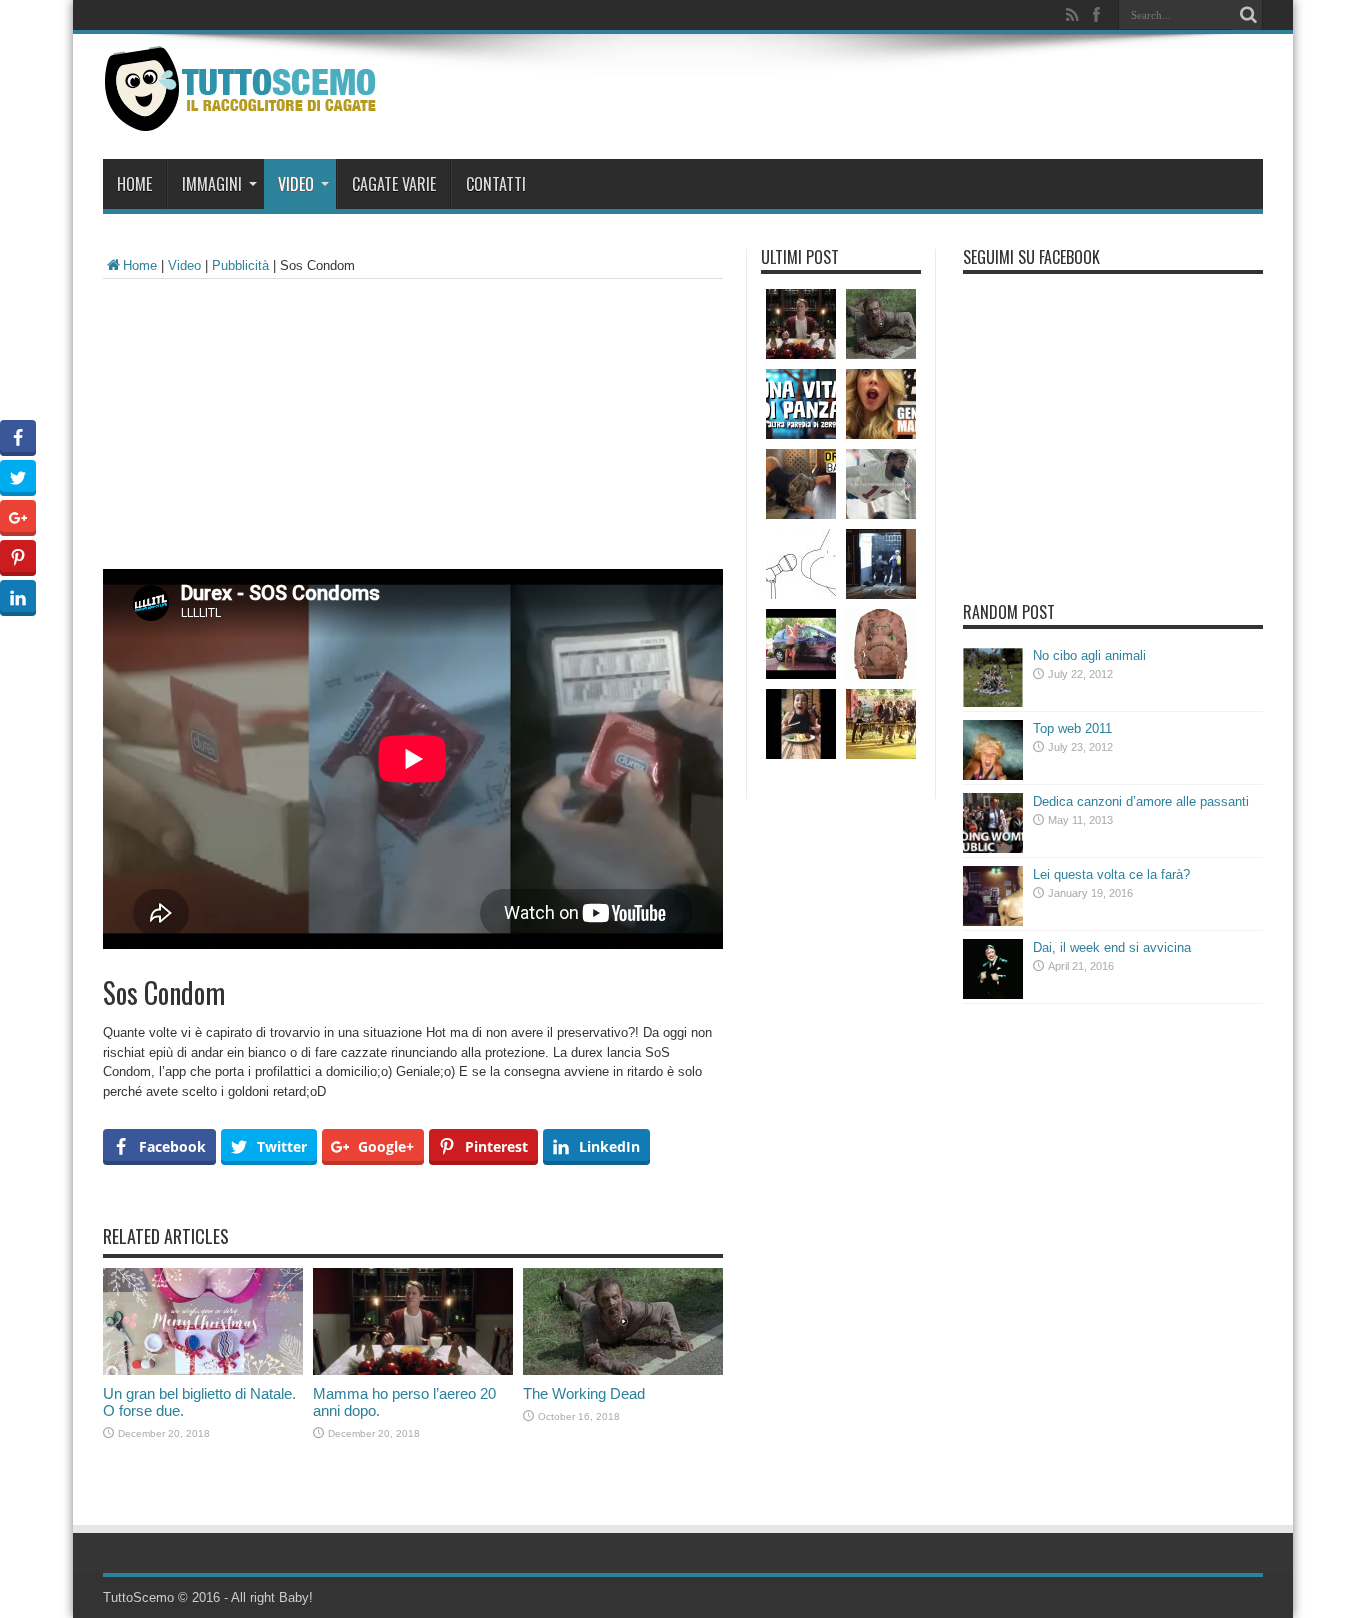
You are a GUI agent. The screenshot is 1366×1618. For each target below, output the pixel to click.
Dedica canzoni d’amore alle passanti (1141, 801)
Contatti (496, 184)
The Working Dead (584, 1393)
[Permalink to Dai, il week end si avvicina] (993, 994)
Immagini (212, 184)
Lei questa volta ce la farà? (1111, 874)
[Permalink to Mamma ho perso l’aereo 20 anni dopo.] (413, 1370)
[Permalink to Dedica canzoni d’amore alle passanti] (993, 848)
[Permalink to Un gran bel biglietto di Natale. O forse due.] (203, 1370)
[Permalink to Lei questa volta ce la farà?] (993, 921)
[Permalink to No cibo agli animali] (993, 702)
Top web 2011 (1072, 728)
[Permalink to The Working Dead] (623, 1370)
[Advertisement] (413, 429)
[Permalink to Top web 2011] (993, 775)
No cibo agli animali (1089, 655)
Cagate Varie (394, 184)
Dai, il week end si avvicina (1112, 947)
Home (134, 184)
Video (296, 184)
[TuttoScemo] (244, 116)
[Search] (1248, 15)
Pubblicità (240, 265)
